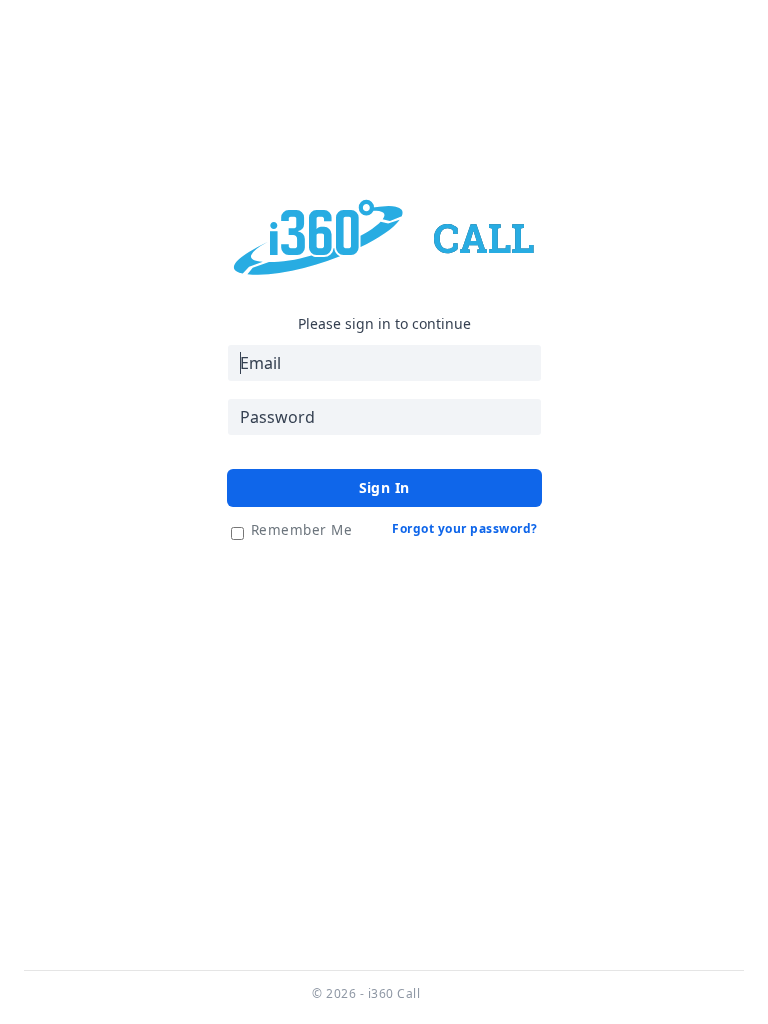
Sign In (384, 487)
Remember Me (302, 529)
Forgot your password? (465, 528)
